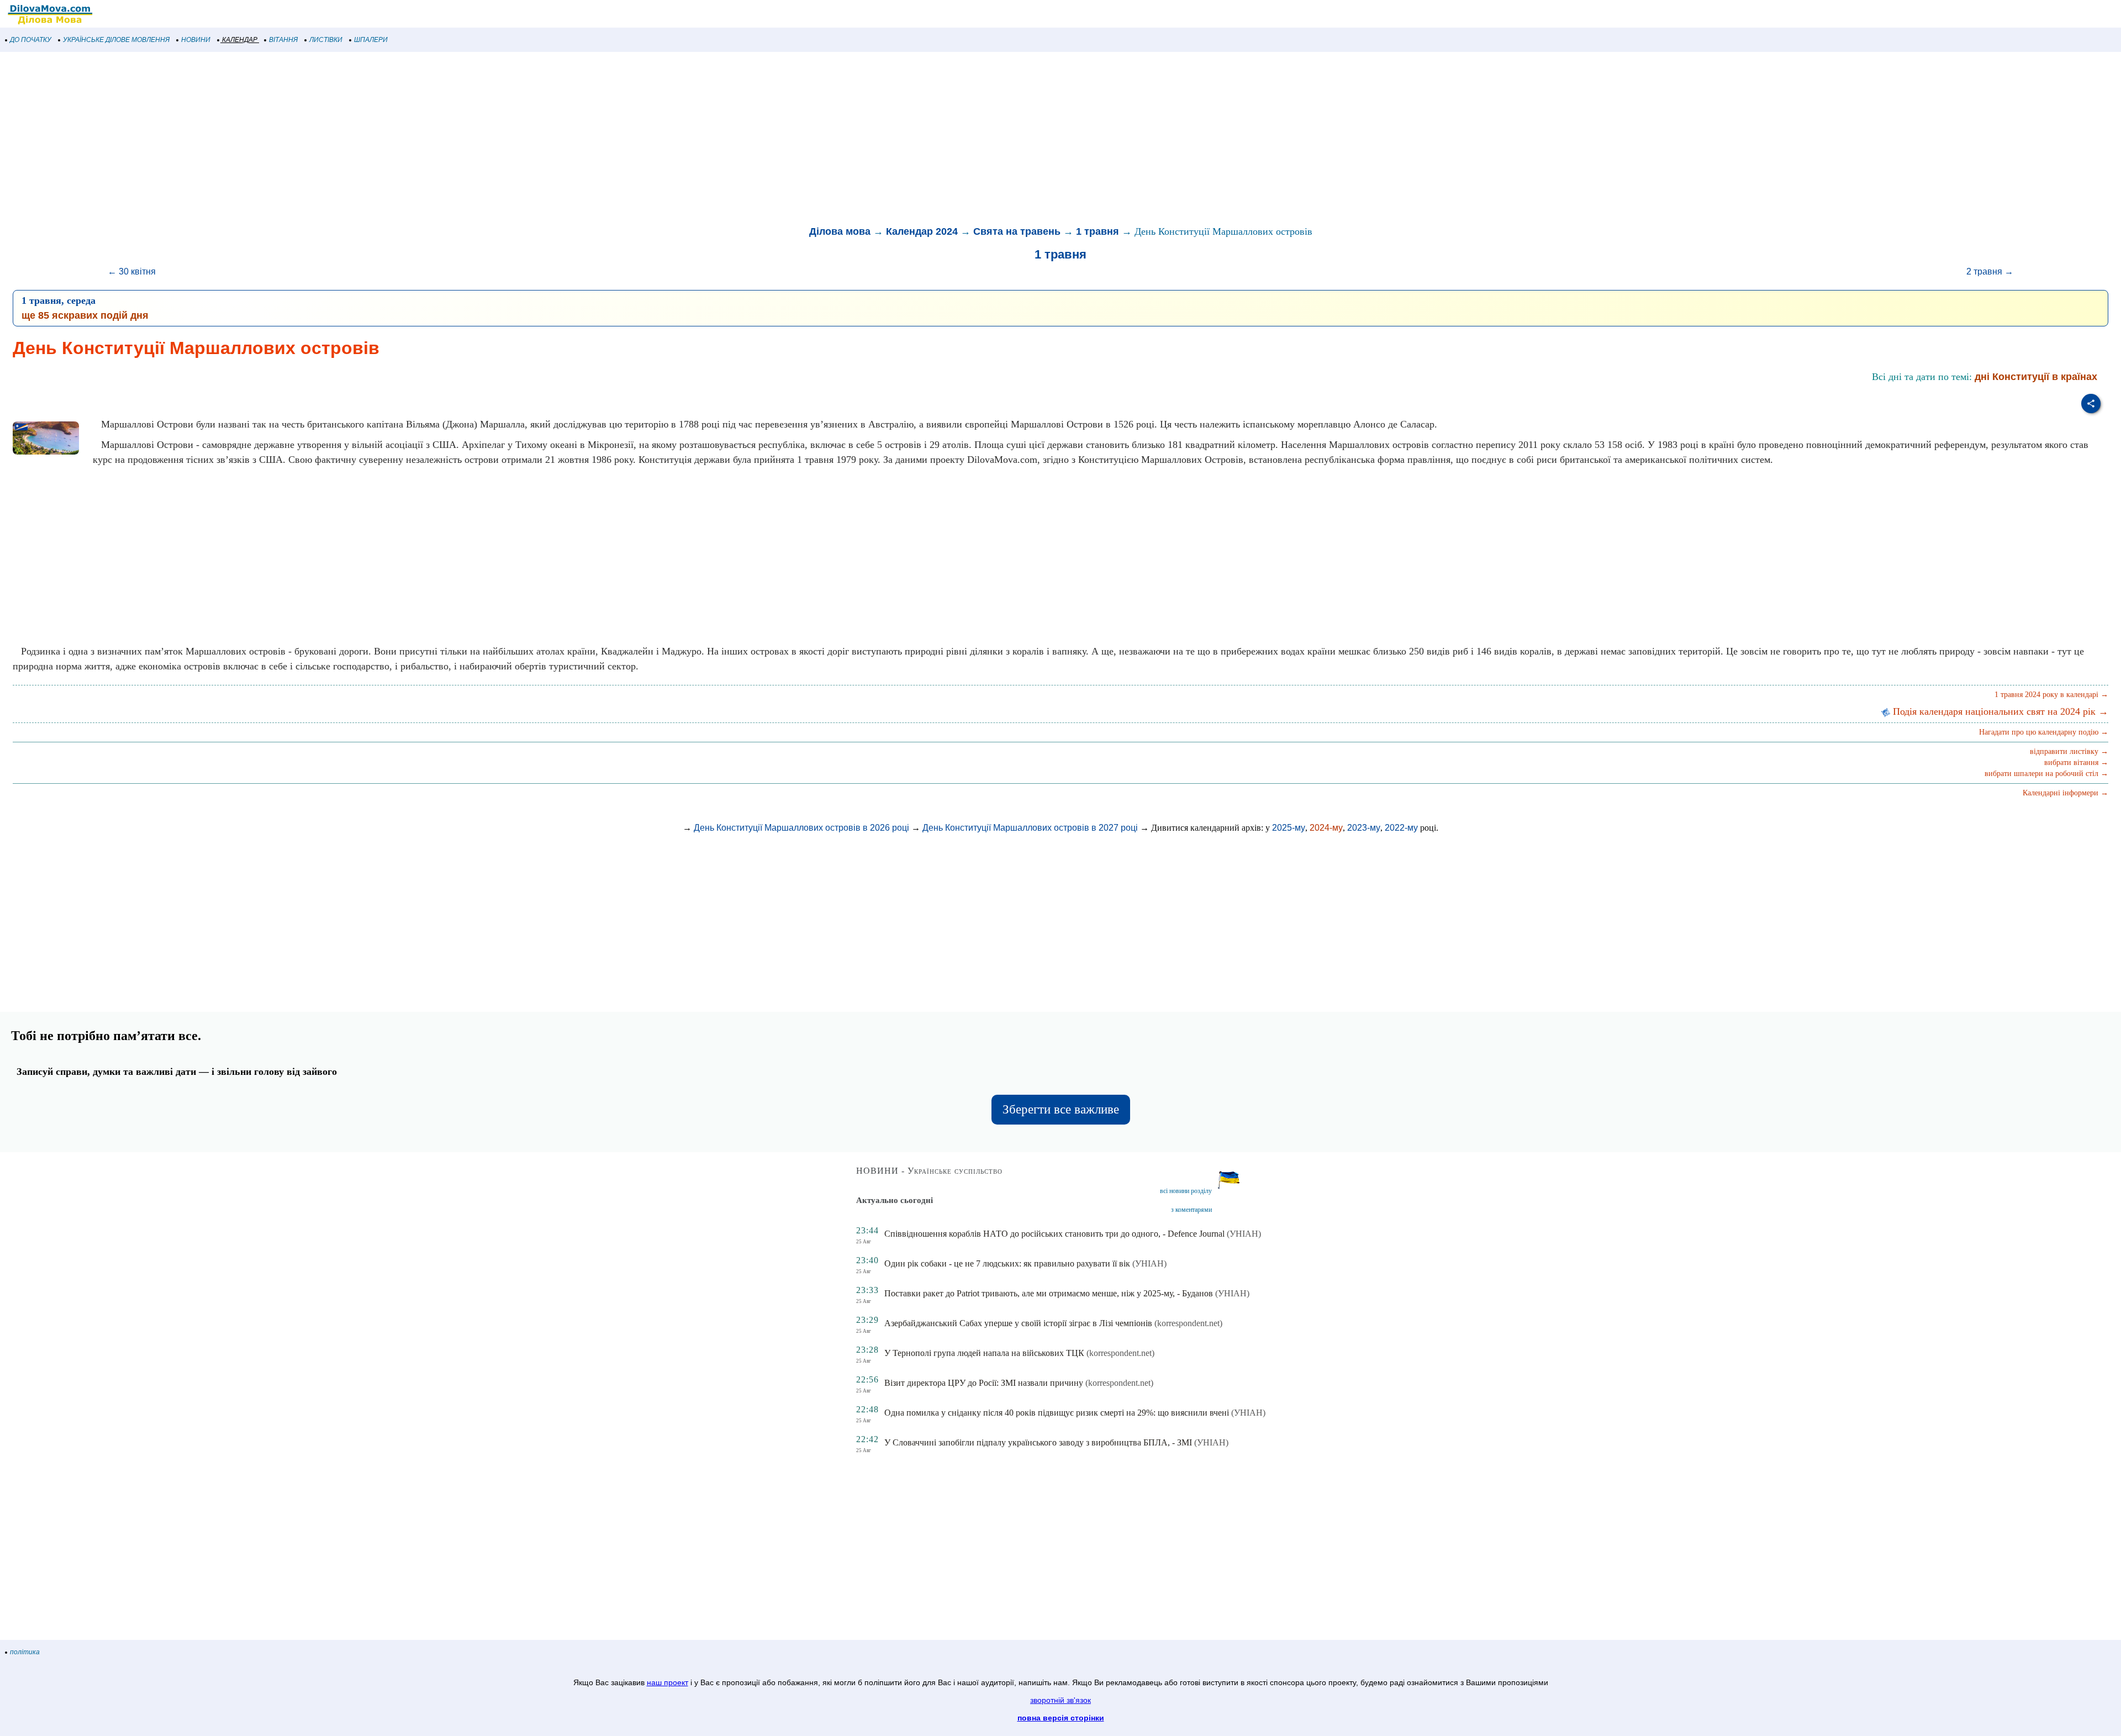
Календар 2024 (922, 231)
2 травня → (1990, 271)
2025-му (1289, 828)
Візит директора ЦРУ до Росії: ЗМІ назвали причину (984, 1383)
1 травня (1098, 231)
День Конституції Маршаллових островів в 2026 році (801, 828)
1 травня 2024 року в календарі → (2051, 695)
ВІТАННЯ (283, 40)
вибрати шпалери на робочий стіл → (2046, 774)
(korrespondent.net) (1188, 1323)
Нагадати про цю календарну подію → (2044, 732)
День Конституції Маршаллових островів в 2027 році (1030, 828)
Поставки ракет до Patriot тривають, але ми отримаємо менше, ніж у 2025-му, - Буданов (1049, 1293)
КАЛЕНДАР (240, 40)
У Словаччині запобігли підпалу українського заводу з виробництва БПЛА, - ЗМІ (1038, 1442)
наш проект (668, 1682)
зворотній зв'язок (1060, 1700)
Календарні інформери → (2065, 793)
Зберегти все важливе (1061, 1109)
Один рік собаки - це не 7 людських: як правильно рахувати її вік (1007, 1263)
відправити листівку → (2069, 751)
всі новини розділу (1186, 1191)
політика (25, 1652)
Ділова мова (840, 231)
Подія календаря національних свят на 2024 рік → (1999, 711)
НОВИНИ (196, 40)
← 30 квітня (132, 271)
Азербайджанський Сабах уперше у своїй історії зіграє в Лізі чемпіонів (1018, 1323)
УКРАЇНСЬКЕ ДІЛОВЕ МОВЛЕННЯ (116, 40)
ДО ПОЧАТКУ (31, 40)
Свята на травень (1017, 231)
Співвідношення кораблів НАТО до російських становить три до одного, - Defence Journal (1054, 1234)
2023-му (1364, 828)
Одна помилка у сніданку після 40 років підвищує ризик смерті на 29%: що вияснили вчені (1057, 1413)
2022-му (1401, 828)
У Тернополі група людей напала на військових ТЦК (984, 1353)
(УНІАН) (1244, 1234)
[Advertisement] (331, 140)
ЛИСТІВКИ (326, 40)
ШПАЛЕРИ (371, 40)
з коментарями (1191, 1210)
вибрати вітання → (2076, 763)
